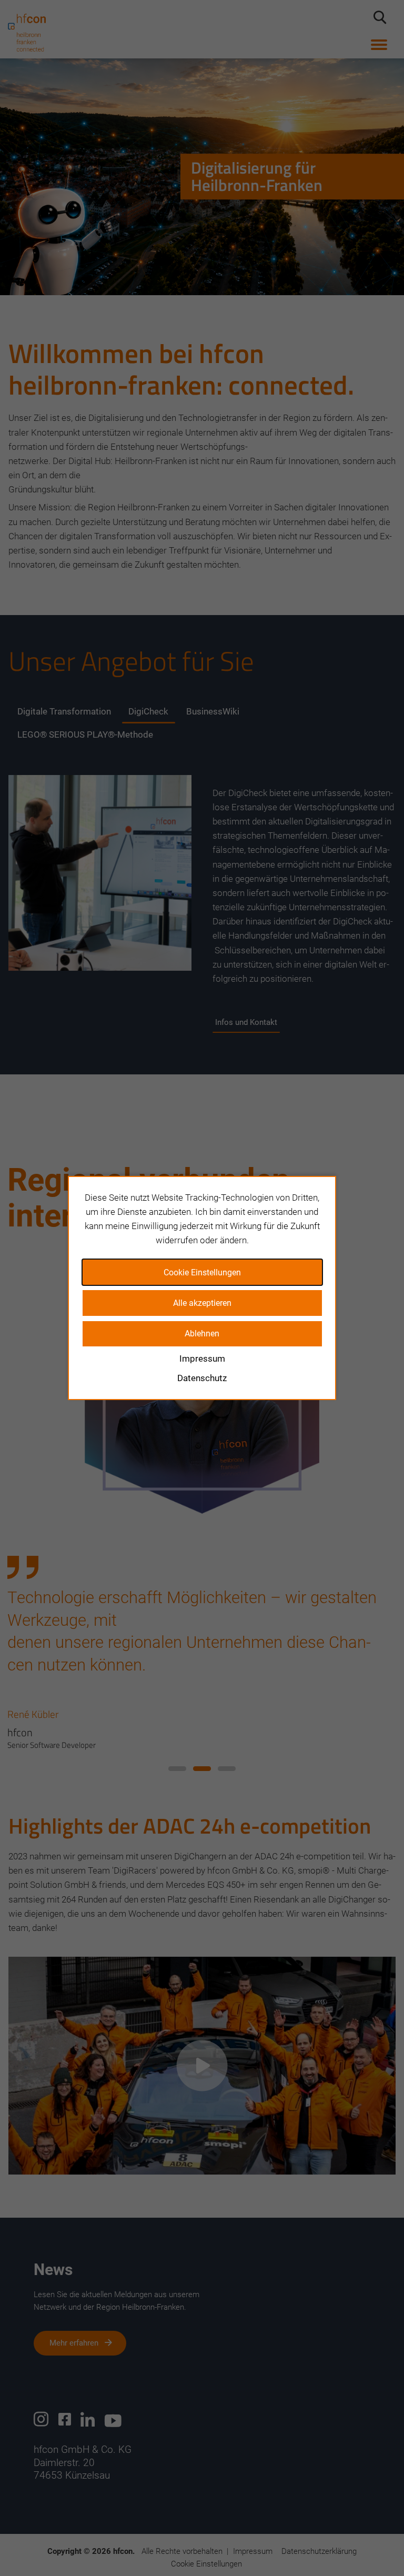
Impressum (202, 1359)
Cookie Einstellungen (202, 1272)
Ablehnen (202, 1334)
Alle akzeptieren (202, 1303)
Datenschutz (202, 1378)
